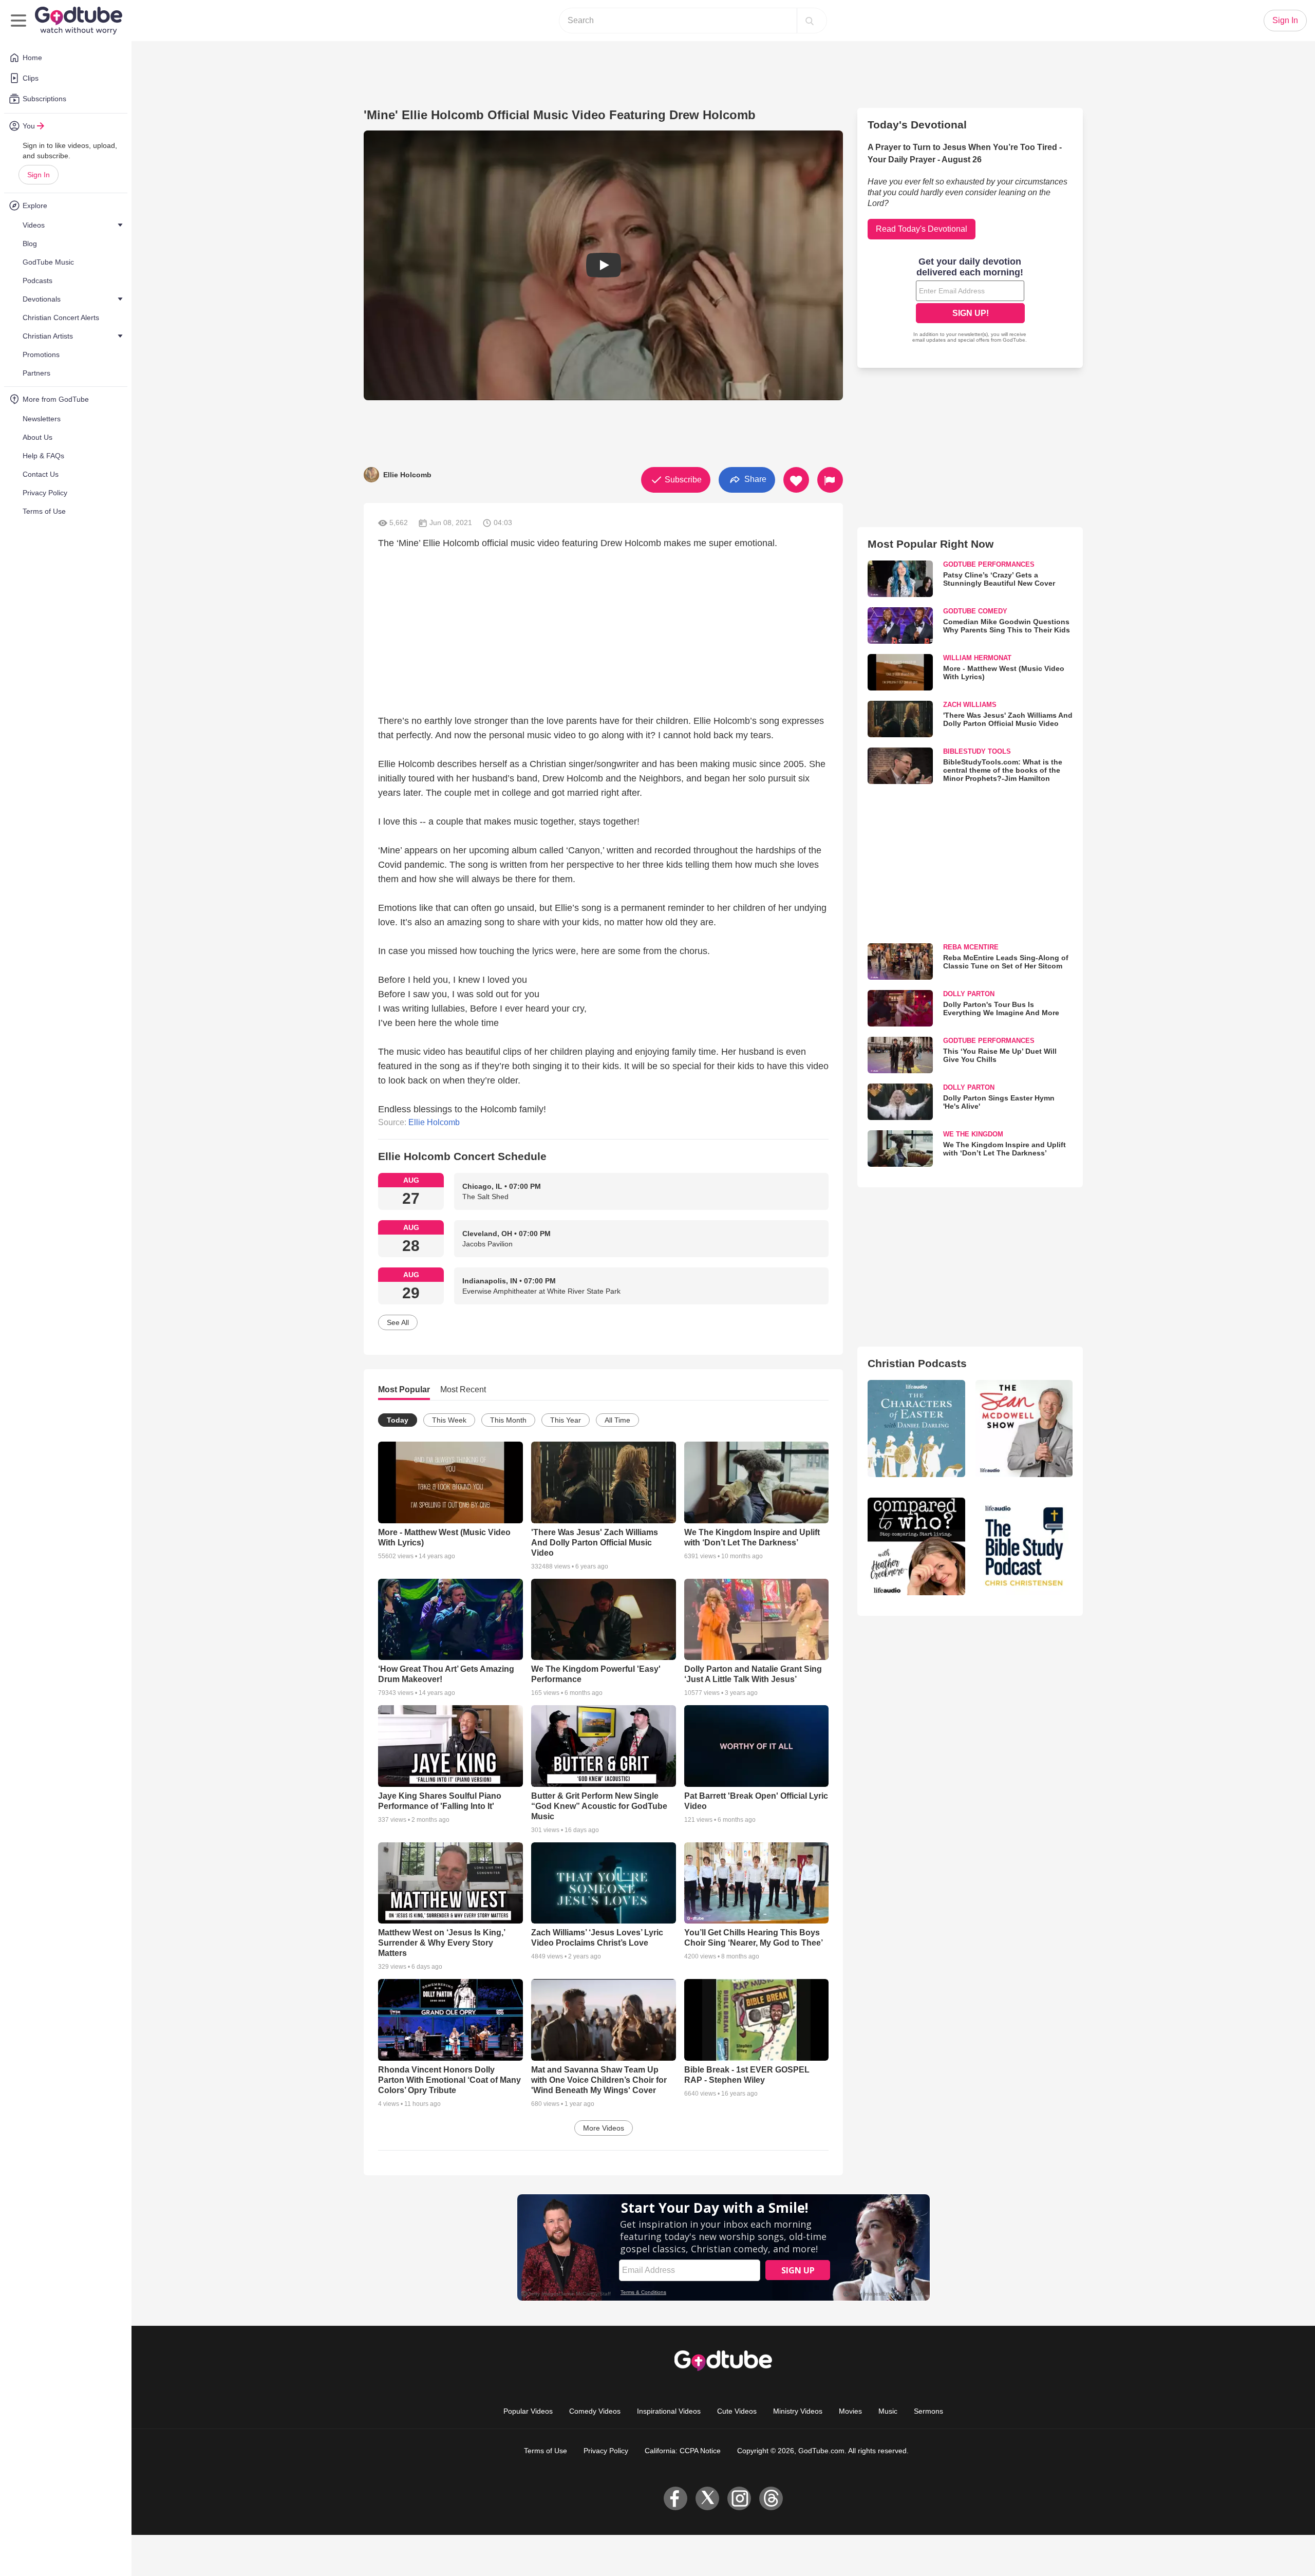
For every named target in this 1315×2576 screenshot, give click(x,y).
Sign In (39, 175)
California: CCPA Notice (683, 2451)
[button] (603, 265)
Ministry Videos (798, 2411)
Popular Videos (528, 2411)
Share (754, 479)
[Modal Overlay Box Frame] (970, 301)
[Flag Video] (830, 480)
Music (888, 2411)
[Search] (810, 21)
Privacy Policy (606, 2451)
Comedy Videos (595, 2411)
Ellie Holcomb (434, 1122)
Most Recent (463, 1389)
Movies (850, 2411)
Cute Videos (737, 2411)
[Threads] (771, 2498)
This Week (449, 1420)
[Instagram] (739, 2498)
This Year (566, 1420)
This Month (508, 1420)
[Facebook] (675, 2498)
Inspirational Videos (669, 2411)
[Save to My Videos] (796, 480)
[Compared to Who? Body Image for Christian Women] (916, 1546)
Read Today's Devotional (922, 229)
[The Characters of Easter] (916, 1429)
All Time (617, 1420)
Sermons (928, 2411)
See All (398, 1322)
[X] (707, 2498)
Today (398, 1420)
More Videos (604, 2128)
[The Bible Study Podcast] (1024, 1546)
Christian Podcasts (917, 1363)
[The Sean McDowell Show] (1024, 1429)
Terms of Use (546, 2451)
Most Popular (404, 1389)
